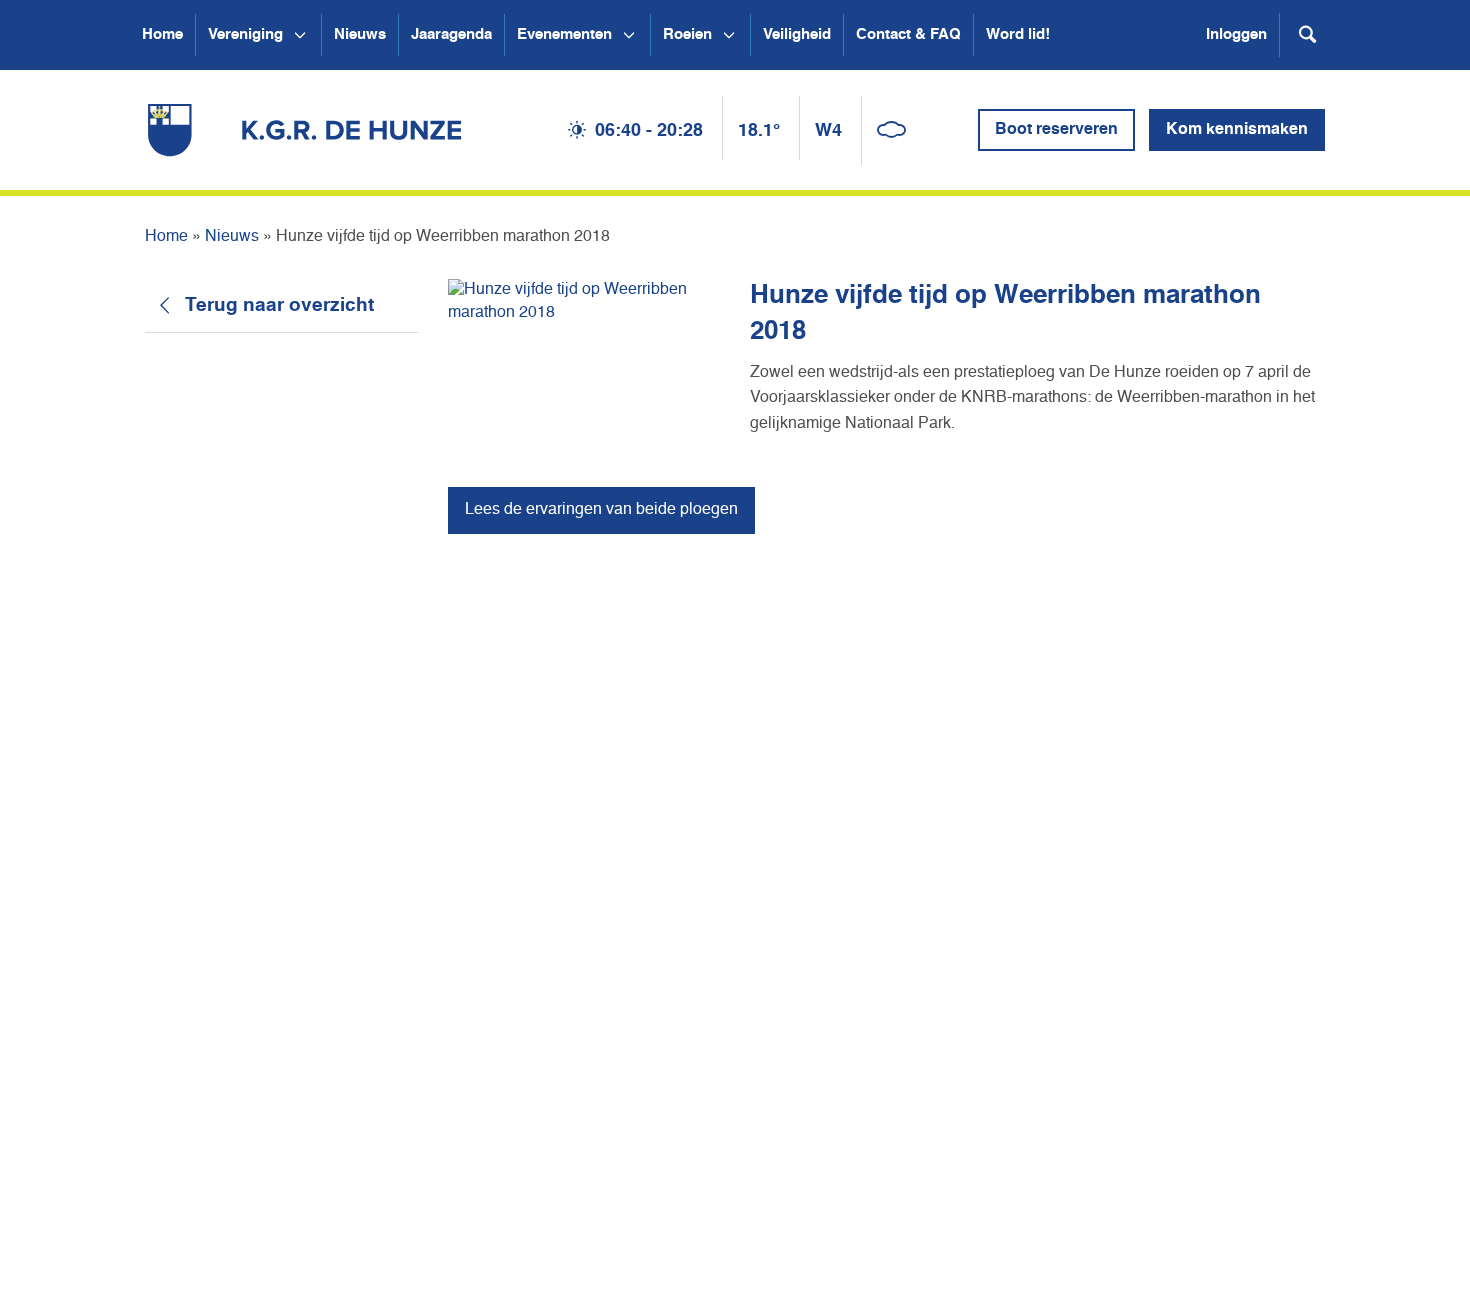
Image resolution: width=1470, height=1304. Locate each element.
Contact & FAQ (908, 34)
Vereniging (245, 34)
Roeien (687, 34)
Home (162, 34)
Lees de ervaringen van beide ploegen (601, 510)
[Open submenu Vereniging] (300, 35)
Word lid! (1018, 34)
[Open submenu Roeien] (729, 35)
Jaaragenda (451, 34)
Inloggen (1236, 34)
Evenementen (564, 34)
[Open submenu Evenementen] (629, 35)
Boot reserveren (1056, 130)
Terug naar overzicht (279, 305)
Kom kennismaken (1237, 130)
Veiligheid (797, 34)
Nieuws (360, 34)
